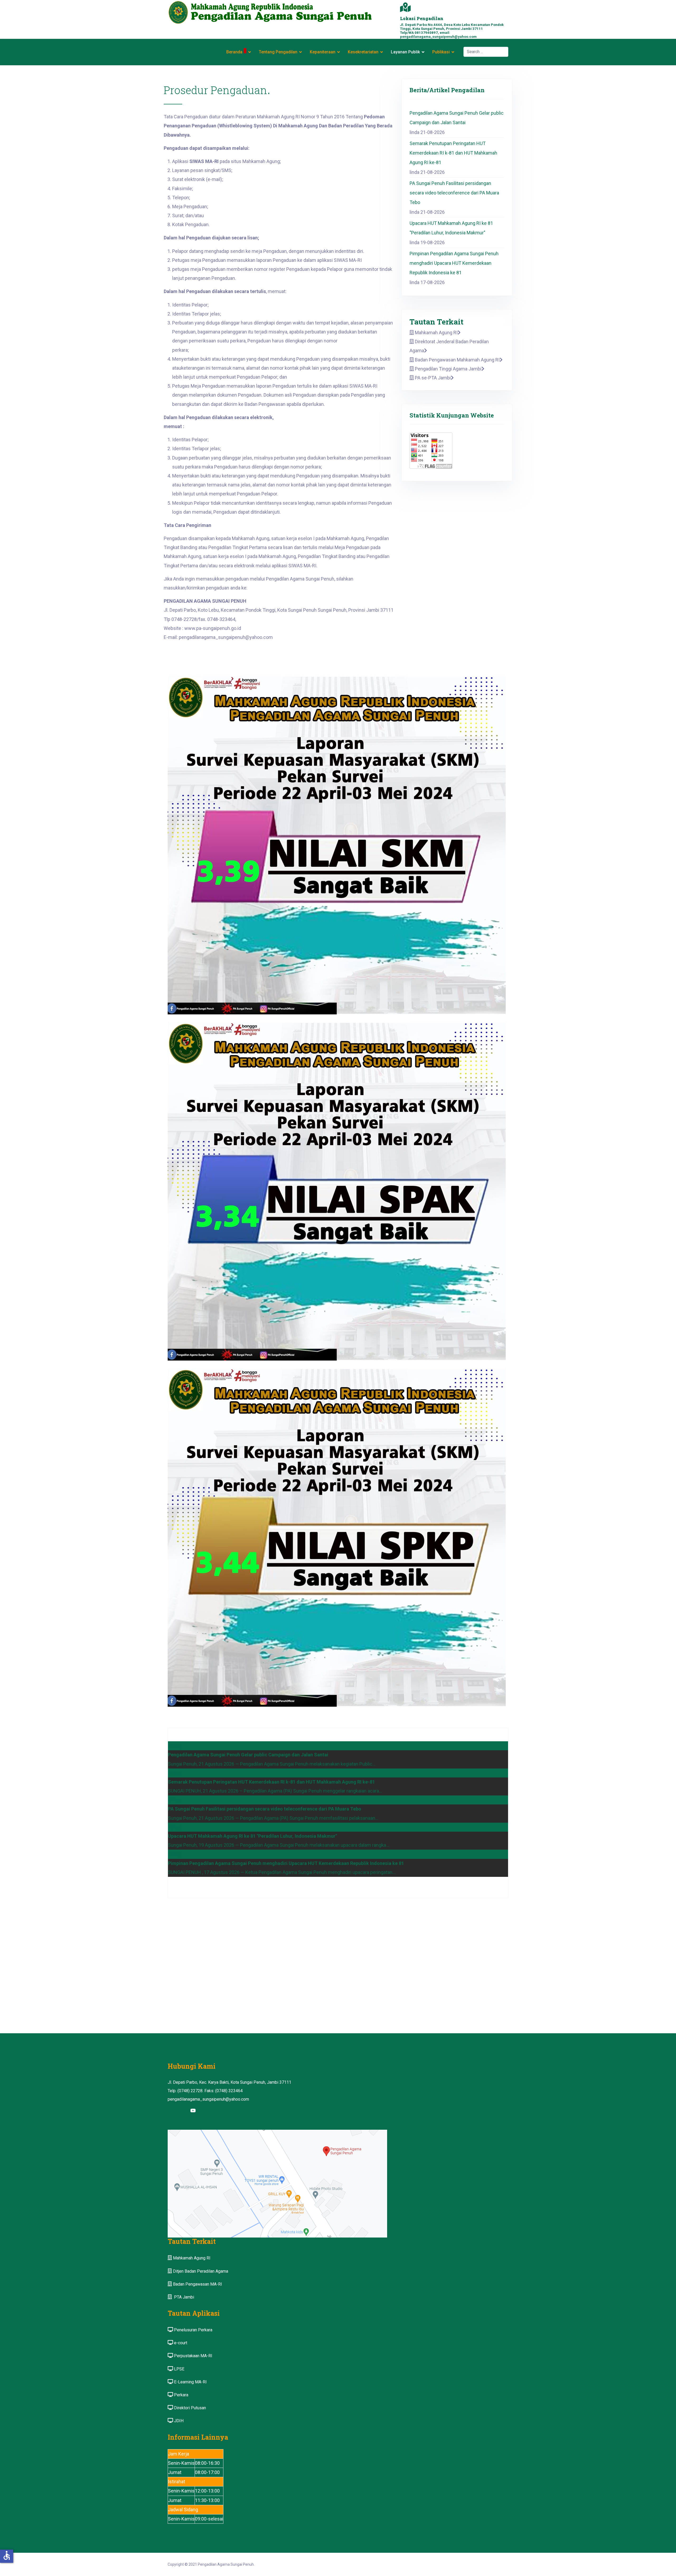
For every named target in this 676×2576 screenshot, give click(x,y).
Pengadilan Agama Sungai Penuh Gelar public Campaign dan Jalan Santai (457, 118)
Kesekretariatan (363, 52)
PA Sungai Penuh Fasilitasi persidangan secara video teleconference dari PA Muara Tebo (454, 193)
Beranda (234, 52)
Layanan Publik (405, 52)
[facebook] (173, 2111)
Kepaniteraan (323, 52)
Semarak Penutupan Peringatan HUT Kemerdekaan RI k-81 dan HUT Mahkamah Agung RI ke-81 (453, 153)
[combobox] (486, 52)
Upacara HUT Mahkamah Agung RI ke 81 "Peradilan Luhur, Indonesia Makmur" (451, 228)
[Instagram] (183, 2111)
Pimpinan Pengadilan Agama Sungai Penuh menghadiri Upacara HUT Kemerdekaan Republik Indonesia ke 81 (454, 263)
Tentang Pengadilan (278, 52)
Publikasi (441, 52)
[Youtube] (193, 2111)
